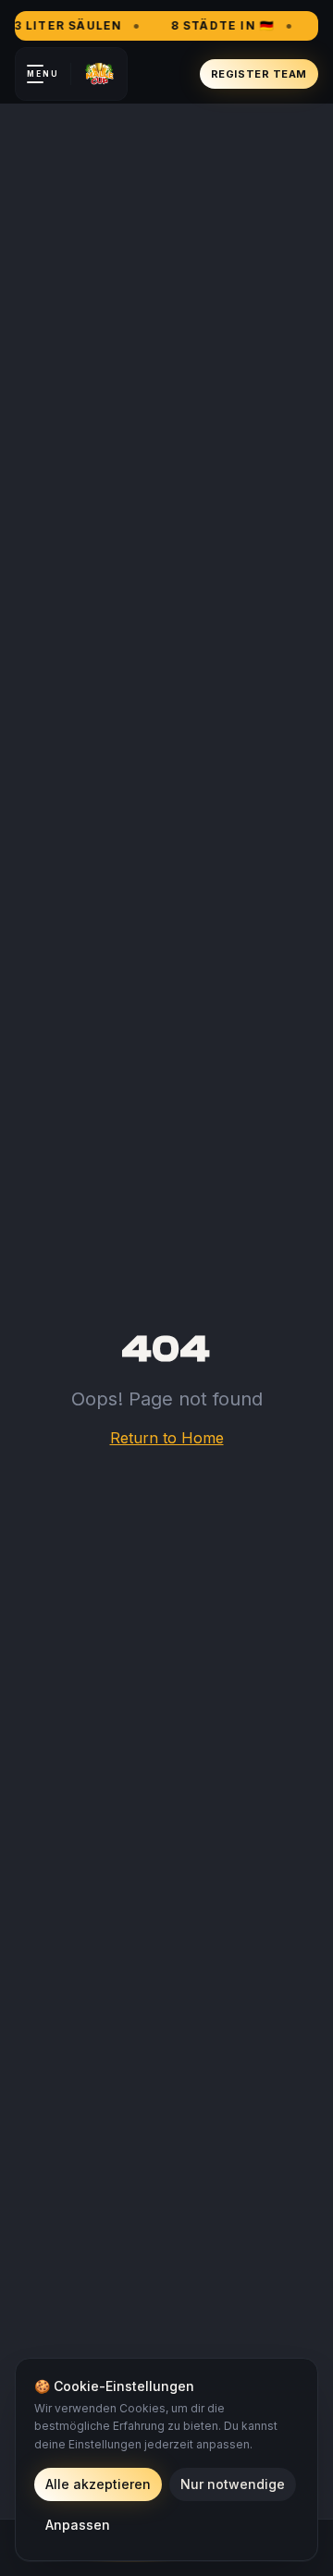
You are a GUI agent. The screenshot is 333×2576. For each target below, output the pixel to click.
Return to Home (167, 1438)
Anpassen (78, 2525)
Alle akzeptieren (98, 2484)
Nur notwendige (233, 2484)
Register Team (259, 74)
